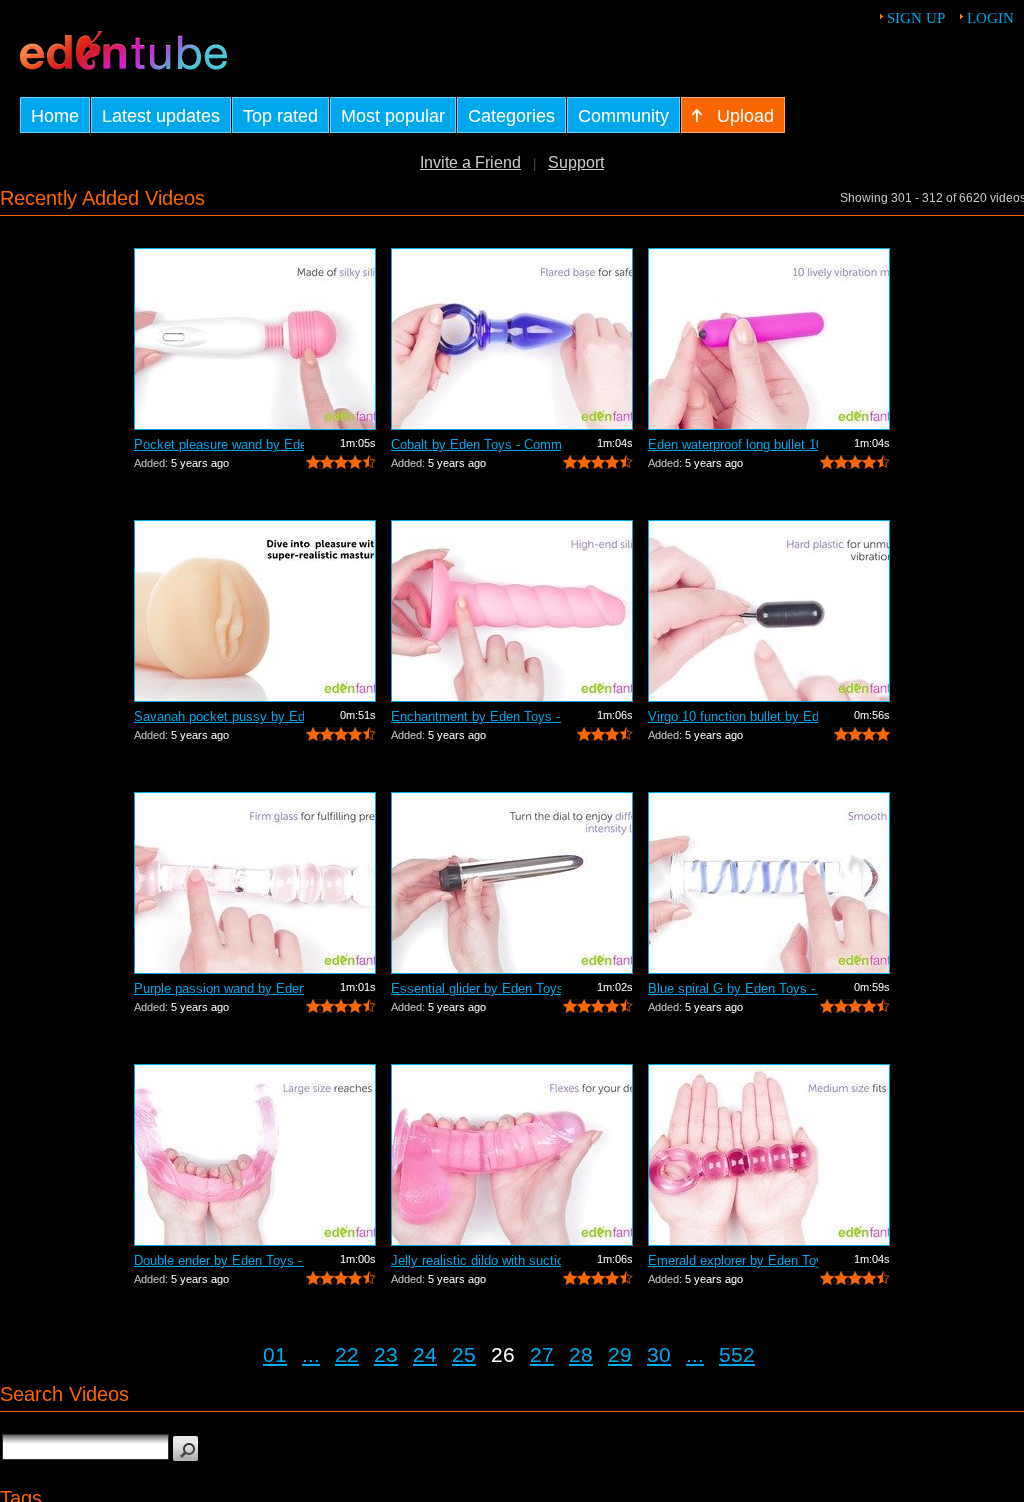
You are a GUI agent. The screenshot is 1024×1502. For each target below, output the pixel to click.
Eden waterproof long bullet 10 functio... (733, 444)
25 (464, 1354)
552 (737, 1354)
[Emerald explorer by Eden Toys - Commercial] (769, 1155)
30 (659, 1354)
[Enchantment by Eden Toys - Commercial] (512, 611)
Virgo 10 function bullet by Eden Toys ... (733, 716)
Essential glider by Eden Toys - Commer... (476, 988)
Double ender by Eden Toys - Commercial (219, 1260)
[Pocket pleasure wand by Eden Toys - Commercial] (255, 339)
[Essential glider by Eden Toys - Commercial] (512, 883)
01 (275, 1354)
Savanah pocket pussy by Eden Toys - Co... (219, 716)
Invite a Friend (470, 162)
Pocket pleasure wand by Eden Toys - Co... (219, 444)
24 (425, 1354)
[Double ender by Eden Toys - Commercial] (255, 1155)
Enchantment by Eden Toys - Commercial (476, 716)
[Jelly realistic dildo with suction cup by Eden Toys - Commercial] (512, 1155)
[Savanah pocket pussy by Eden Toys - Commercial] (255, 611)
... (311, 1354)
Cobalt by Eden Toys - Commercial (476, 444)
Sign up (916, 18)
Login (990, 18)
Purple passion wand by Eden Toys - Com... (219, 988)
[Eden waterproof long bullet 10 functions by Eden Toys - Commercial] (769, 339)
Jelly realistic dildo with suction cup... (476, 1260)
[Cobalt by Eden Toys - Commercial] (512, 339)
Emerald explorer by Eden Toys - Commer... (733, 1260)
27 (542, 1354)
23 (386, 1354)
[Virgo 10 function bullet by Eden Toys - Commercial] (769, 611)
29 (620, 1354)
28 (581, 1354)
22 (347, 1354)
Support (576, 162)
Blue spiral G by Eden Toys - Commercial (733, 988)
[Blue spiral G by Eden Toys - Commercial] (769, 883)
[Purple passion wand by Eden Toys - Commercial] (255, 883)
